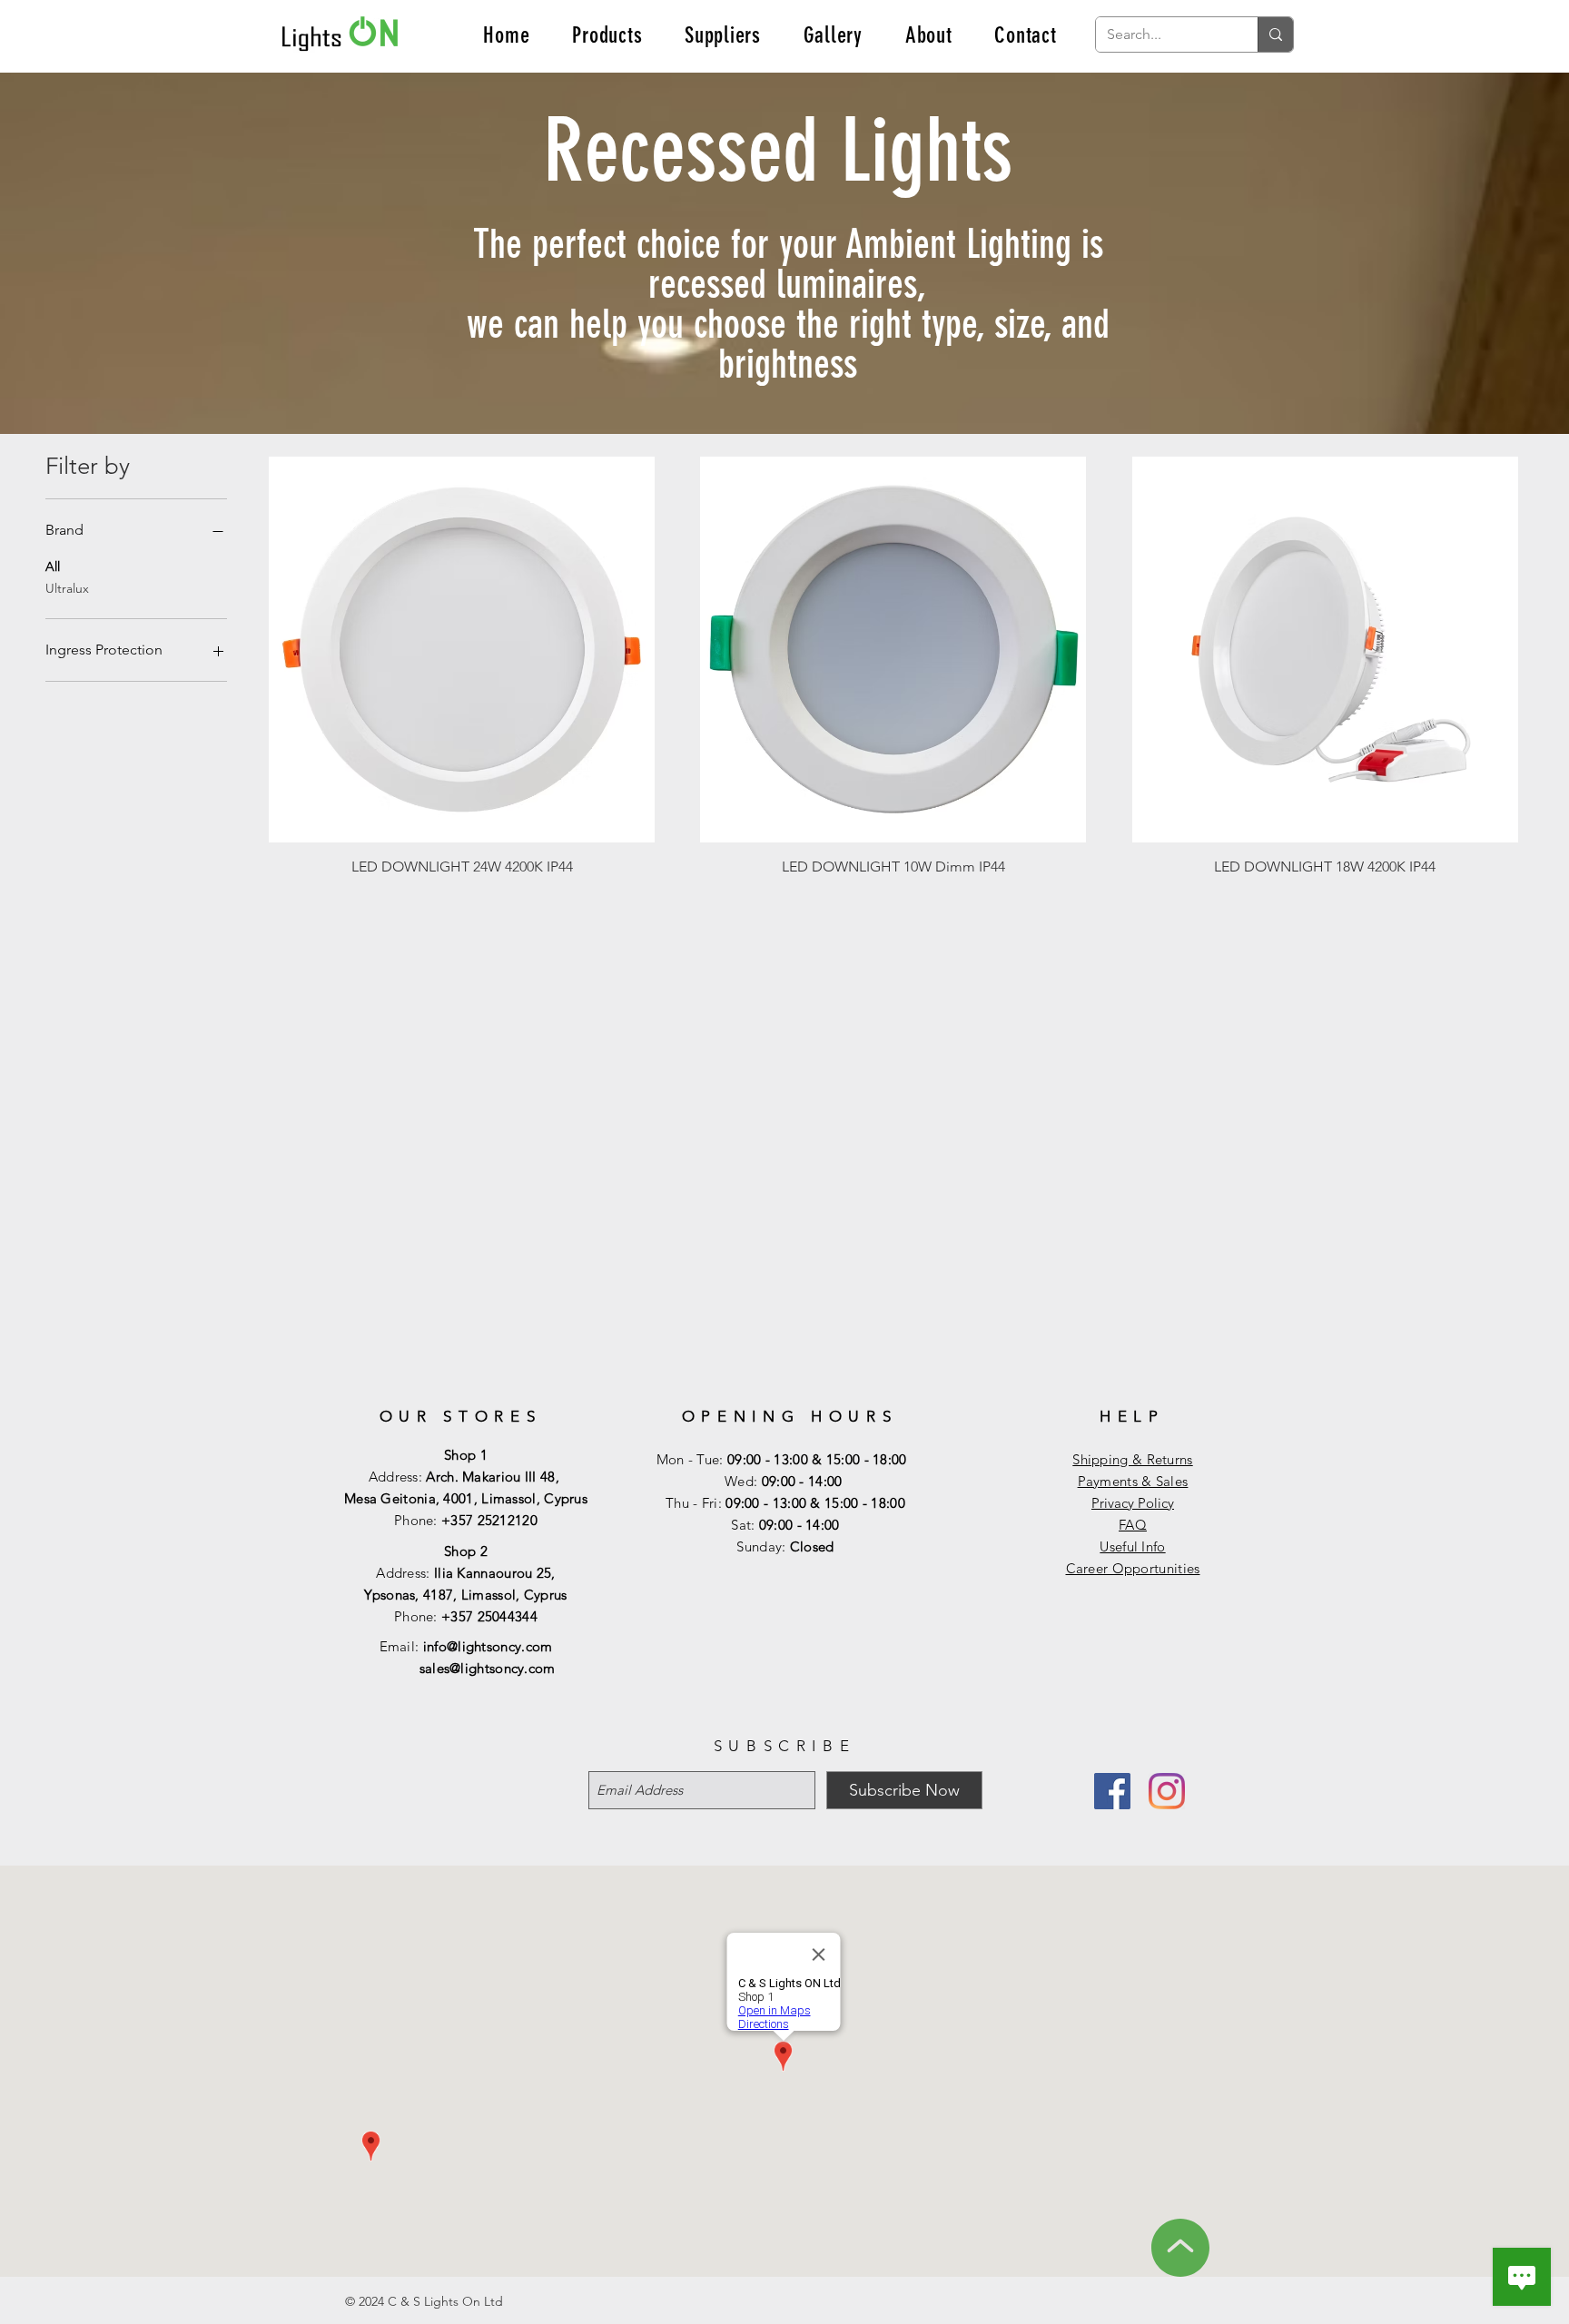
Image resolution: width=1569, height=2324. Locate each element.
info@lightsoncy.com (488, 1646)
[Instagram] (1167, 1791)
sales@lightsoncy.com (488, 1668)
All (53, 566)
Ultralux (67, 588)
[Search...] (1275, 34)
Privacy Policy (1133, 1503)
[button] (607, 35)
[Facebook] (1112, 1791)
